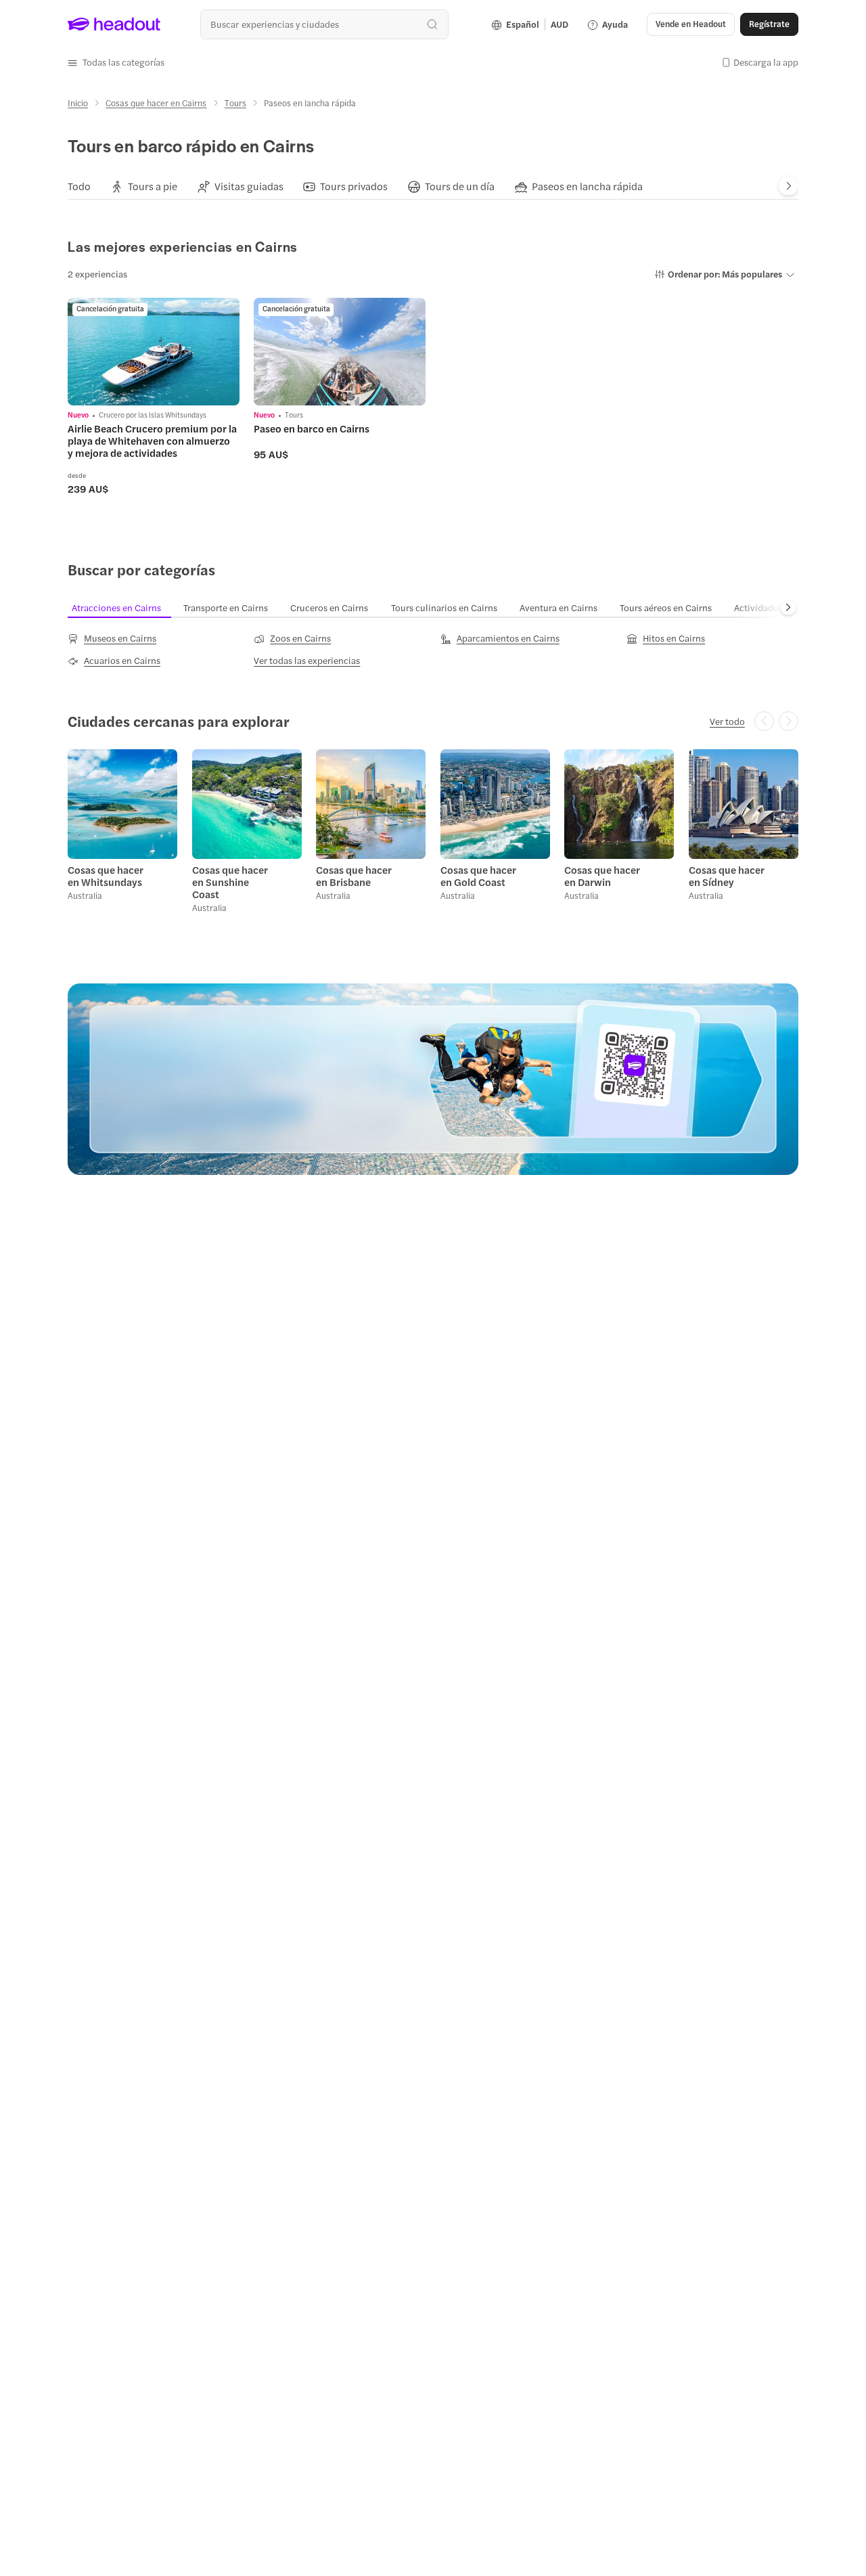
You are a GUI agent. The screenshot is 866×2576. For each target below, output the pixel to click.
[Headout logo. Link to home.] (114, 24)
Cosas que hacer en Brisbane (354, 876)
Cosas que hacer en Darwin (602, 876)
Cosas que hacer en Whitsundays (106, 876)
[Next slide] (789, 186)
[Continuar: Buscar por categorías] (788, 608)
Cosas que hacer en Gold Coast (478, 876)
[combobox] (324, 24)
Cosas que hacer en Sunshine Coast (230, 882)
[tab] (79, 186)
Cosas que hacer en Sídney (727, 876)
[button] (116, 62)
